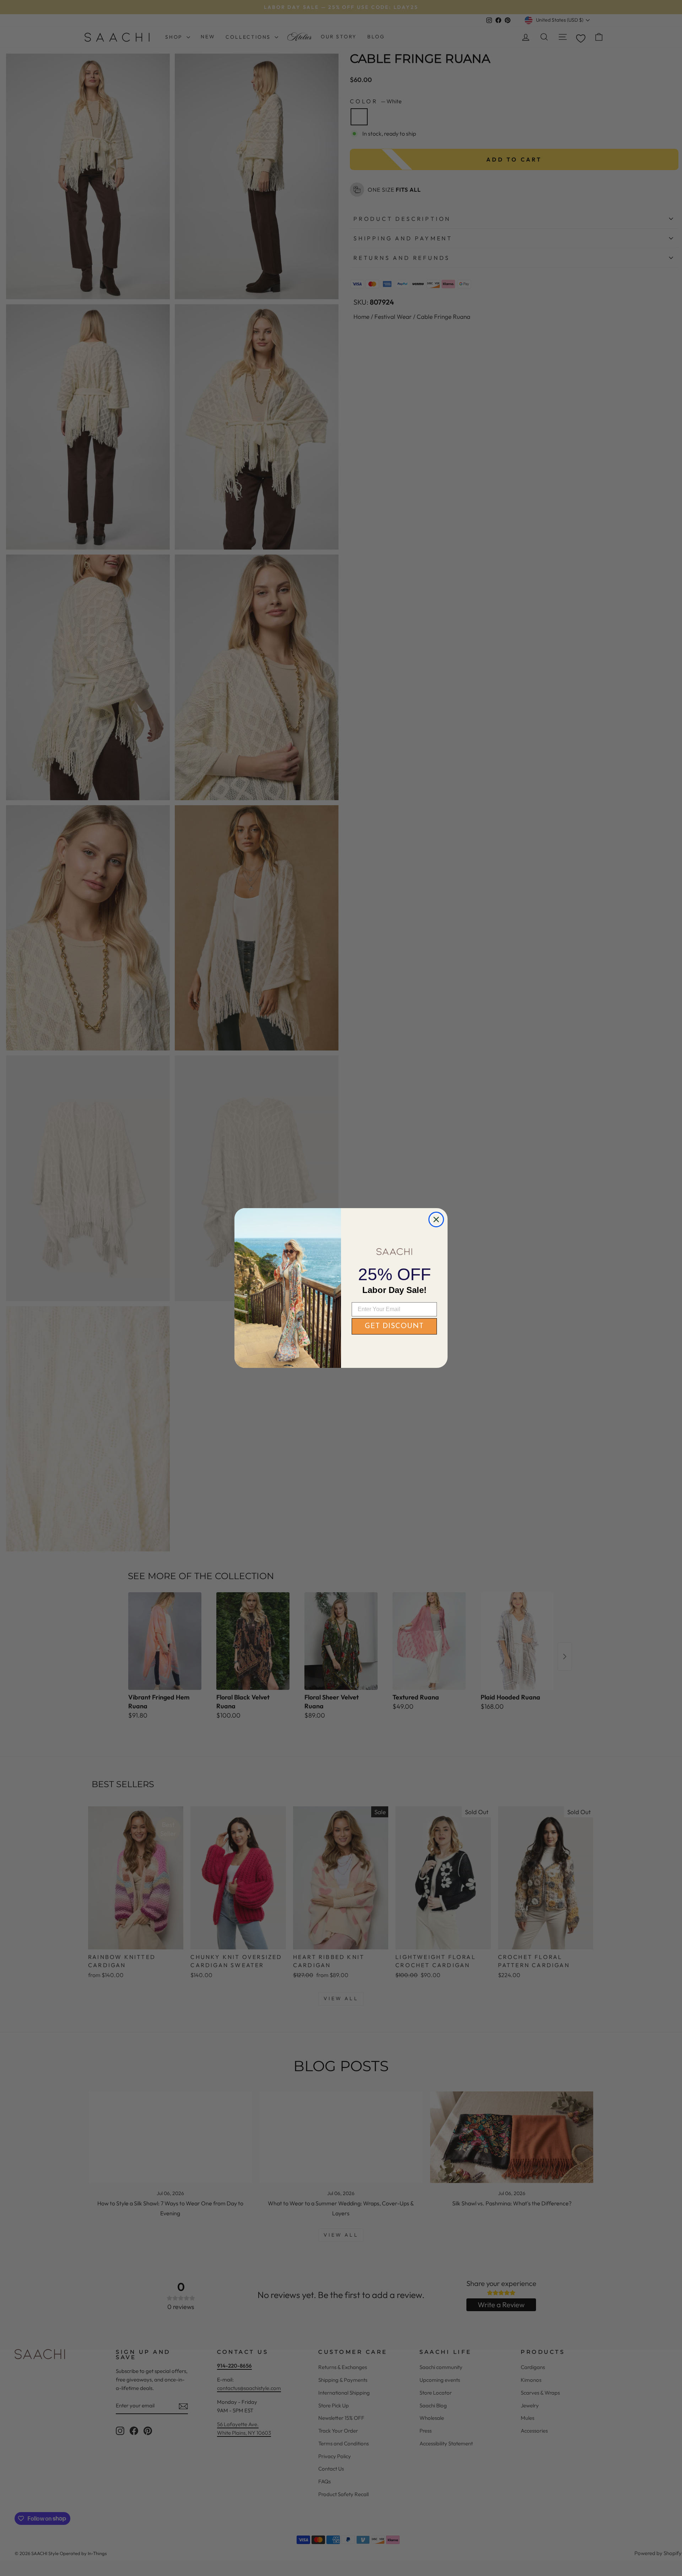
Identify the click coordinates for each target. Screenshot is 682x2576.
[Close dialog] (436, 1219)
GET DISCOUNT (394, 1326)
